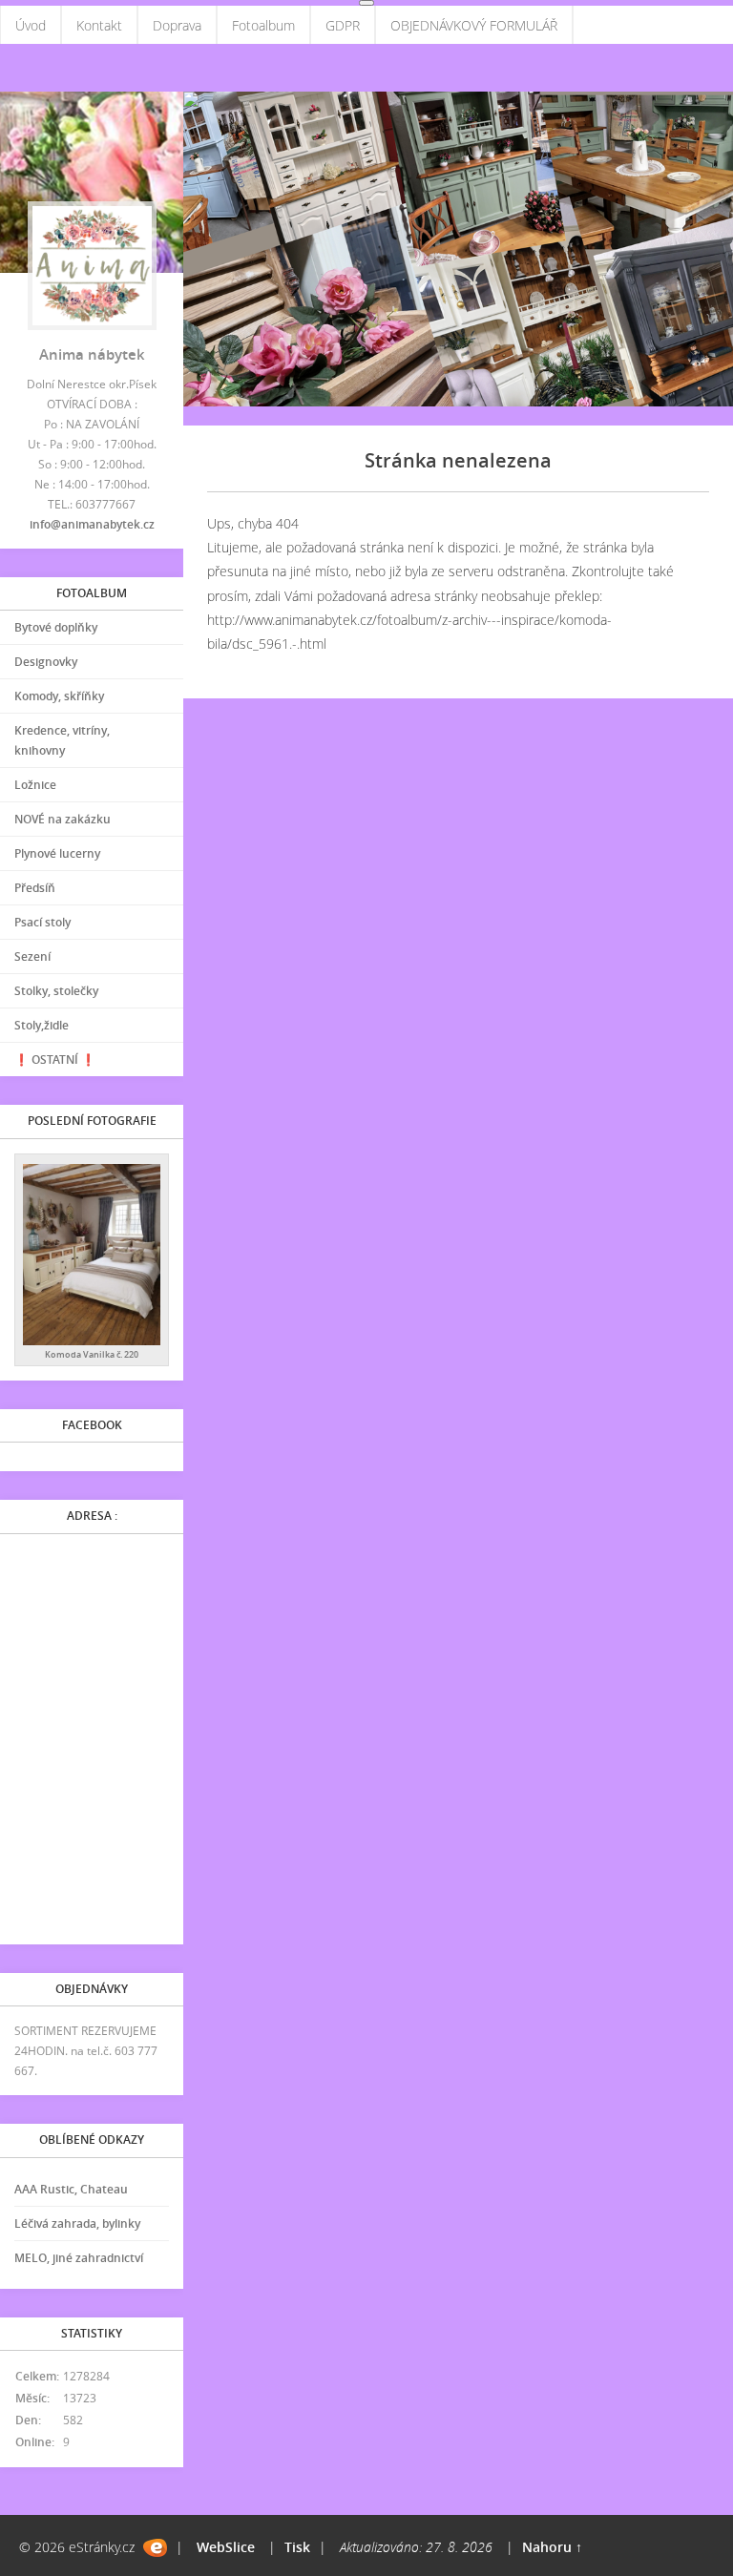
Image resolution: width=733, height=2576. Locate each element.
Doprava (177, 25)
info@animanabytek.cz (92, 524)
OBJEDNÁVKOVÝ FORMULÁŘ (474, 25)
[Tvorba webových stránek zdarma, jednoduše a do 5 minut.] (155, 2548)
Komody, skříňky (59, 696)
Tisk (297, 2547)
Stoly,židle (42, 1025)
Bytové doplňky (56, 627)
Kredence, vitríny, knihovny (62, 740)
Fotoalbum (263, 25)
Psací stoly (42, 922)
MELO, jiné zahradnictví (79, 2258)
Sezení (32, 956)
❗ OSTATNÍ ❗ (55, 1059)
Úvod (31, 25)
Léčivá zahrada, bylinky (77, 2223)
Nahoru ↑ (552, 2547)
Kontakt (99, 25)
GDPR (343, 25)
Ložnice (35, 785)
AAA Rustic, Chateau (71, 2189)
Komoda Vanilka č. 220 (92, 1354)
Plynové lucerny (57, 853)
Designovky (46, 662)
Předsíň (35, 888)
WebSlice (226, 2547)
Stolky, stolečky (56, 991)
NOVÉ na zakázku (63, 819)
